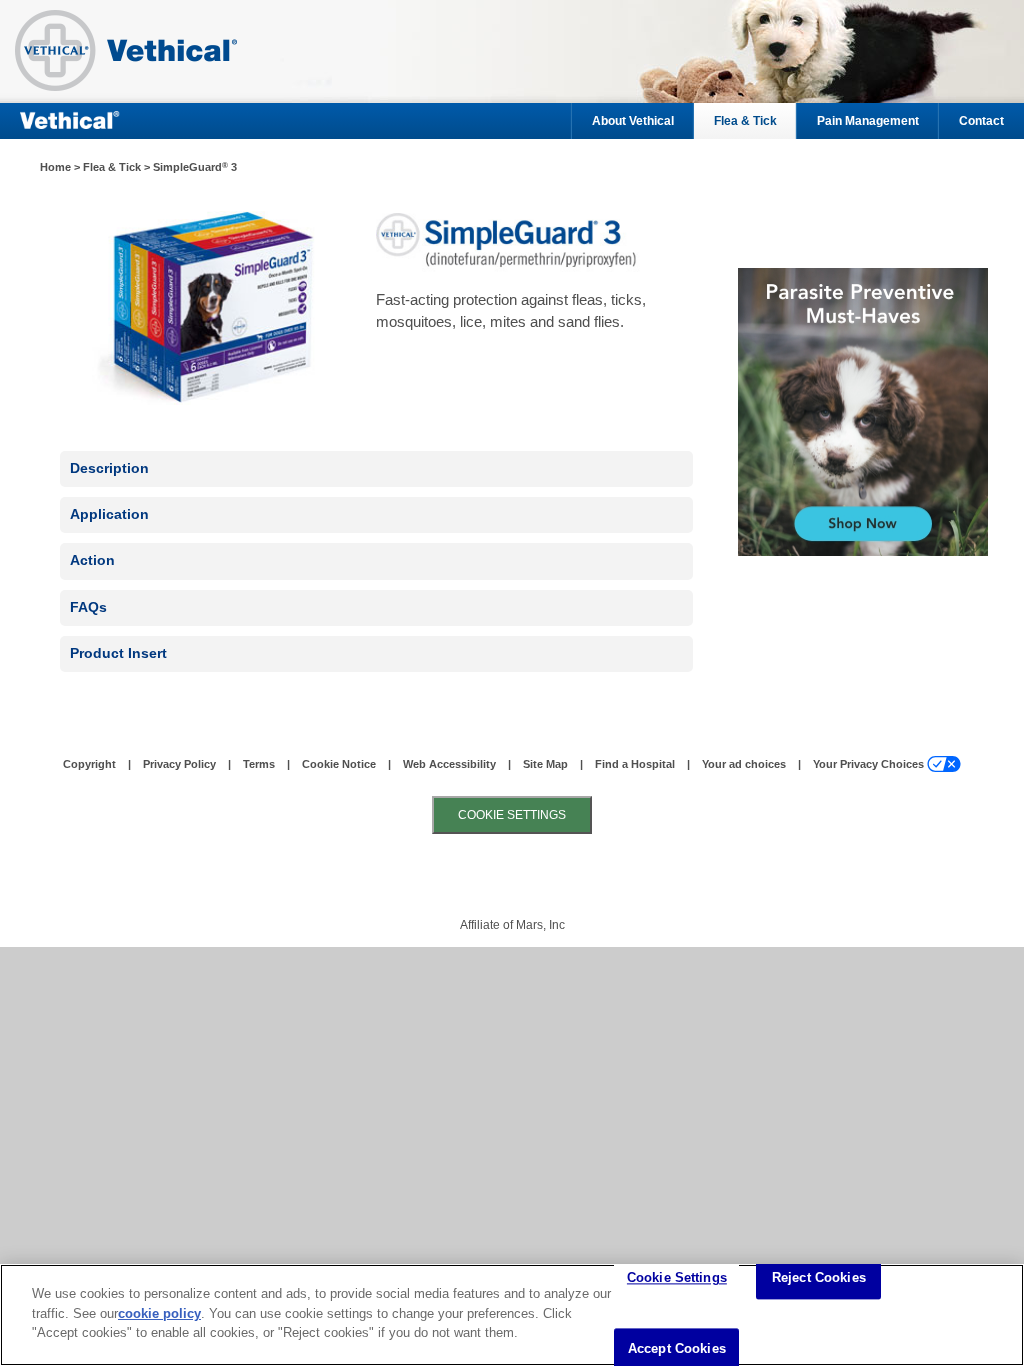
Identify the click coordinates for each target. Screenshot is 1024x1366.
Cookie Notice (339, 764)
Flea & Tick (745, 121)
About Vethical (633, 121)
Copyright (89, 764)
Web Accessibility (449, 764)
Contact (981, 121)
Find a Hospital (635, 764)
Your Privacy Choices (868, 764)
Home (55, 167)
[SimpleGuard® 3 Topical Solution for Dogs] (851, 412)
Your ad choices (744, 764)
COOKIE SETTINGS (512, 815)
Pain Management (868, 121)
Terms (259, 764)
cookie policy (159, 1313)
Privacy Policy (179, 764)
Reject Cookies (819, 1278)
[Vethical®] (140, 55)
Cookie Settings (677, 1278)
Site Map (545, 764)
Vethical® (70, 121)
